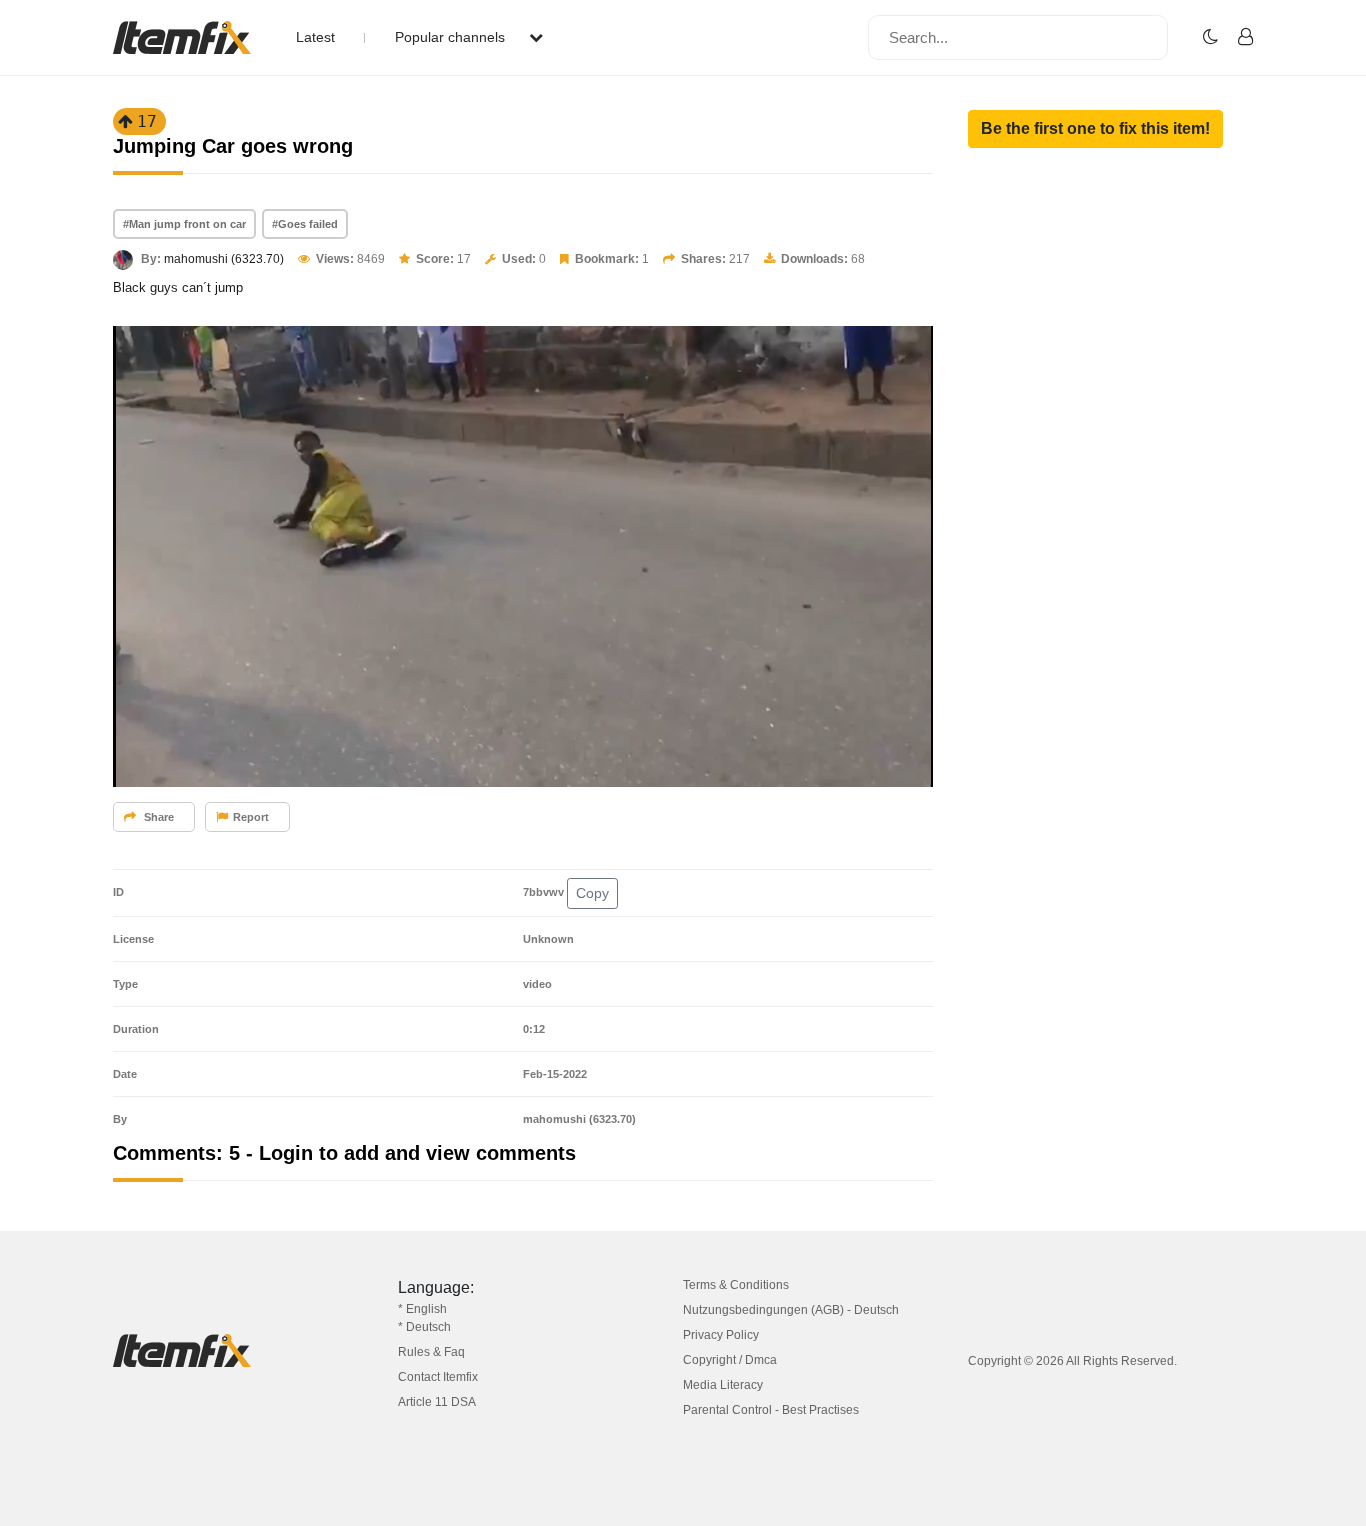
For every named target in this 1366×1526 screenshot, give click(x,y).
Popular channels (452, 37)
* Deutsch (424, 1327)
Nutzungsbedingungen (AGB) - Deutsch (791, 1310)
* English (422, 1309)
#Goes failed (305, 224)
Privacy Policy (721, 1335)
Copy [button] (592, 893)
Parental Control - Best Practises (771, 1410)
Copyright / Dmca (730, 1360)
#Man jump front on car (184, 224)
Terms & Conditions (736, 1285)
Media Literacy (723, 1385)
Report (251, 817)
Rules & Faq (431, 1352)
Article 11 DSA (437, 1402)
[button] (1095, 129)
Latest (315, 37)
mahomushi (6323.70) (224, 259)
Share (157, 817)
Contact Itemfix (438, 1377)
